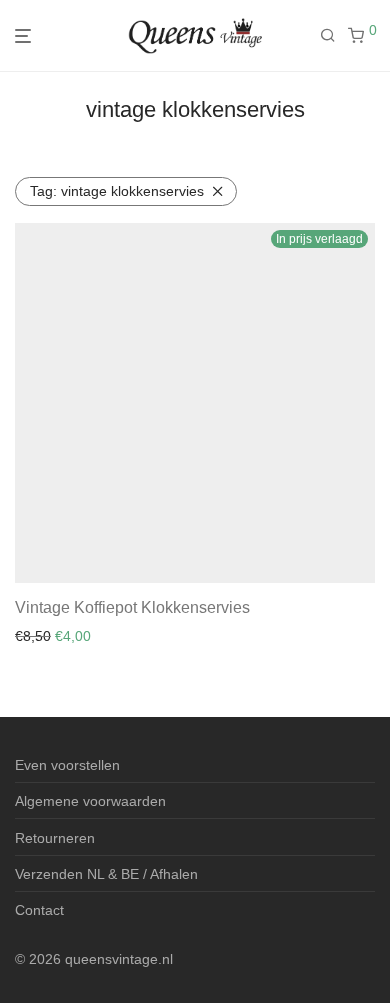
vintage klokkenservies (117, 191)
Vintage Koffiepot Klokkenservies (132, 607)
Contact (39, 910)
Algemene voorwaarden (90, 801)
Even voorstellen (67, 765)
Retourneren (55, 838)
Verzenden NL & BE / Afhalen (106, 874)
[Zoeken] (334, 36)
